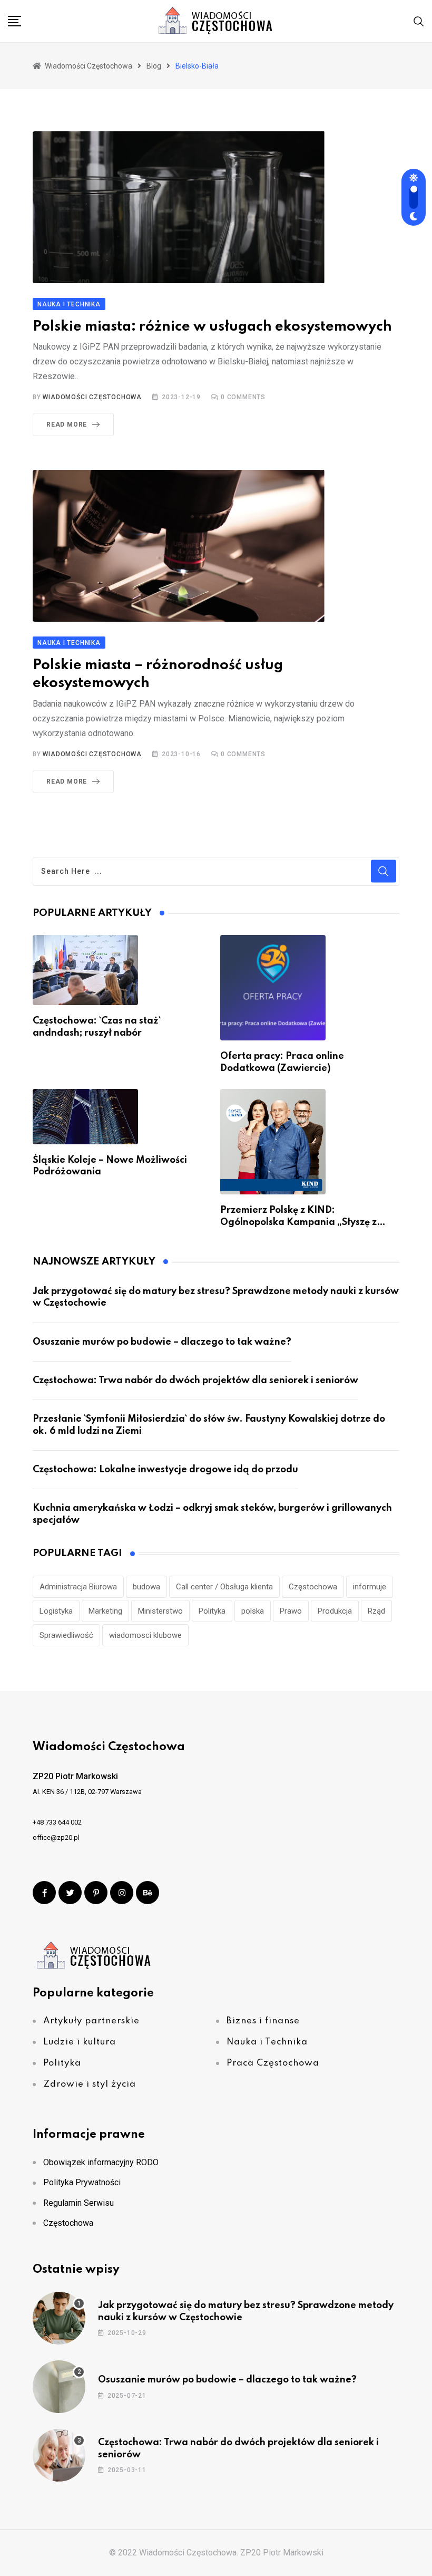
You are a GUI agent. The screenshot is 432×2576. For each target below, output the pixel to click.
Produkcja (335, 1611)
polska (253, 1611)
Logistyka (56, 1611)
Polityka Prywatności (82, 2182)
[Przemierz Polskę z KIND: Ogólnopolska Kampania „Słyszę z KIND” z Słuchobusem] (273, 1142)
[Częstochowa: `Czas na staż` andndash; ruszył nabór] (85, 970)
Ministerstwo (160, 1611)
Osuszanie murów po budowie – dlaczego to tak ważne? (162, 1342)
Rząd (376, 1611)
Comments (243, 397)
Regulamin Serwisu (78, 2203)
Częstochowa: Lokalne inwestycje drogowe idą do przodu (165, 1470)
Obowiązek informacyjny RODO (101, 2162)
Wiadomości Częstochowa (92, 397)
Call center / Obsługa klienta (224, 1587)
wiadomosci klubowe (145, 1635)
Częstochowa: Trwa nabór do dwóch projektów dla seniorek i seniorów (195, 1381)
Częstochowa (313, 1587)
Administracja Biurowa (78, 1587)
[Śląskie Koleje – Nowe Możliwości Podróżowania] (85, 1117)
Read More (67, 424)
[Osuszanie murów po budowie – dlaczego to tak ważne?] (59, 2387)
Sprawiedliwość (66, 1635)
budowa (146, 1587)
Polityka (212, 1611)
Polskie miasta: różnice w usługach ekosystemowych (212, 327)
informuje (370, 1587)
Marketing (105, 1611)
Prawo (291, 1611)
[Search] (419, 21)
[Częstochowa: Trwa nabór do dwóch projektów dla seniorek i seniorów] (59, 2455)
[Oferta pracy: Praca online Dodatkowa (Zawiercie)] (273, 988)
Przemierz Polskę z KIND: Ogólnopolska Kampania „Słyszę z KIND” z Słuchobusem (298, 1222)
